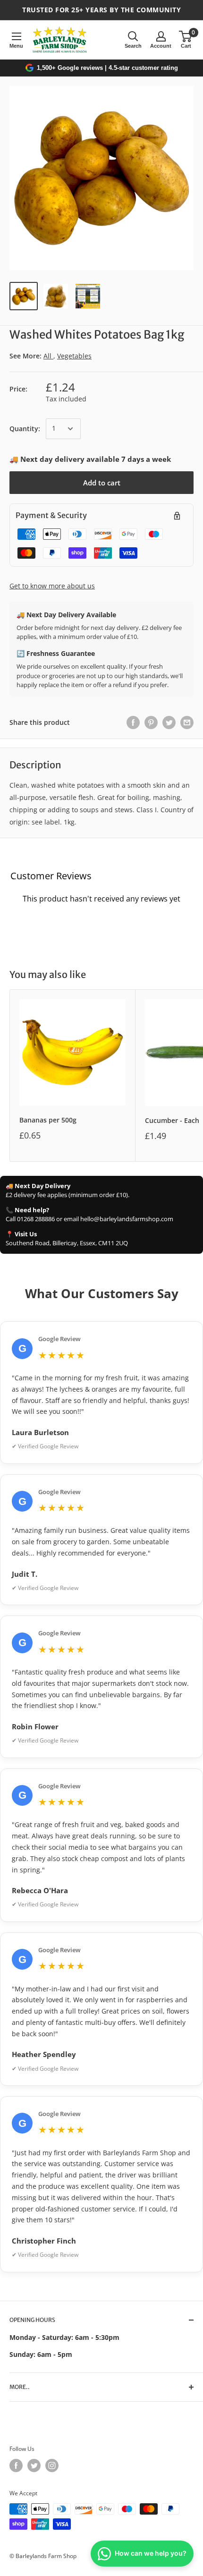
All (48, 356)
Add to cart (102, 483)
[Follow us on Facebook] (16, 2465)
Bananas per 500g (48, 1120)
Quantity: (25, 429)
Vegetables (74, 356)
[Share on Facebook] (133, 723)
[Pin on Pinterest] (151, 723)
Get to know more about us (52, 586)
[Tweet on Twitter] (169, 723)
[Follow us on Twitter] (34, 2465)
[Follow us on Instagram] (52, 2465)
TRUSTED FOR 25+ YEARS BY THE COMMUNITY (101, 10)
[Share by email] (187, 723)
